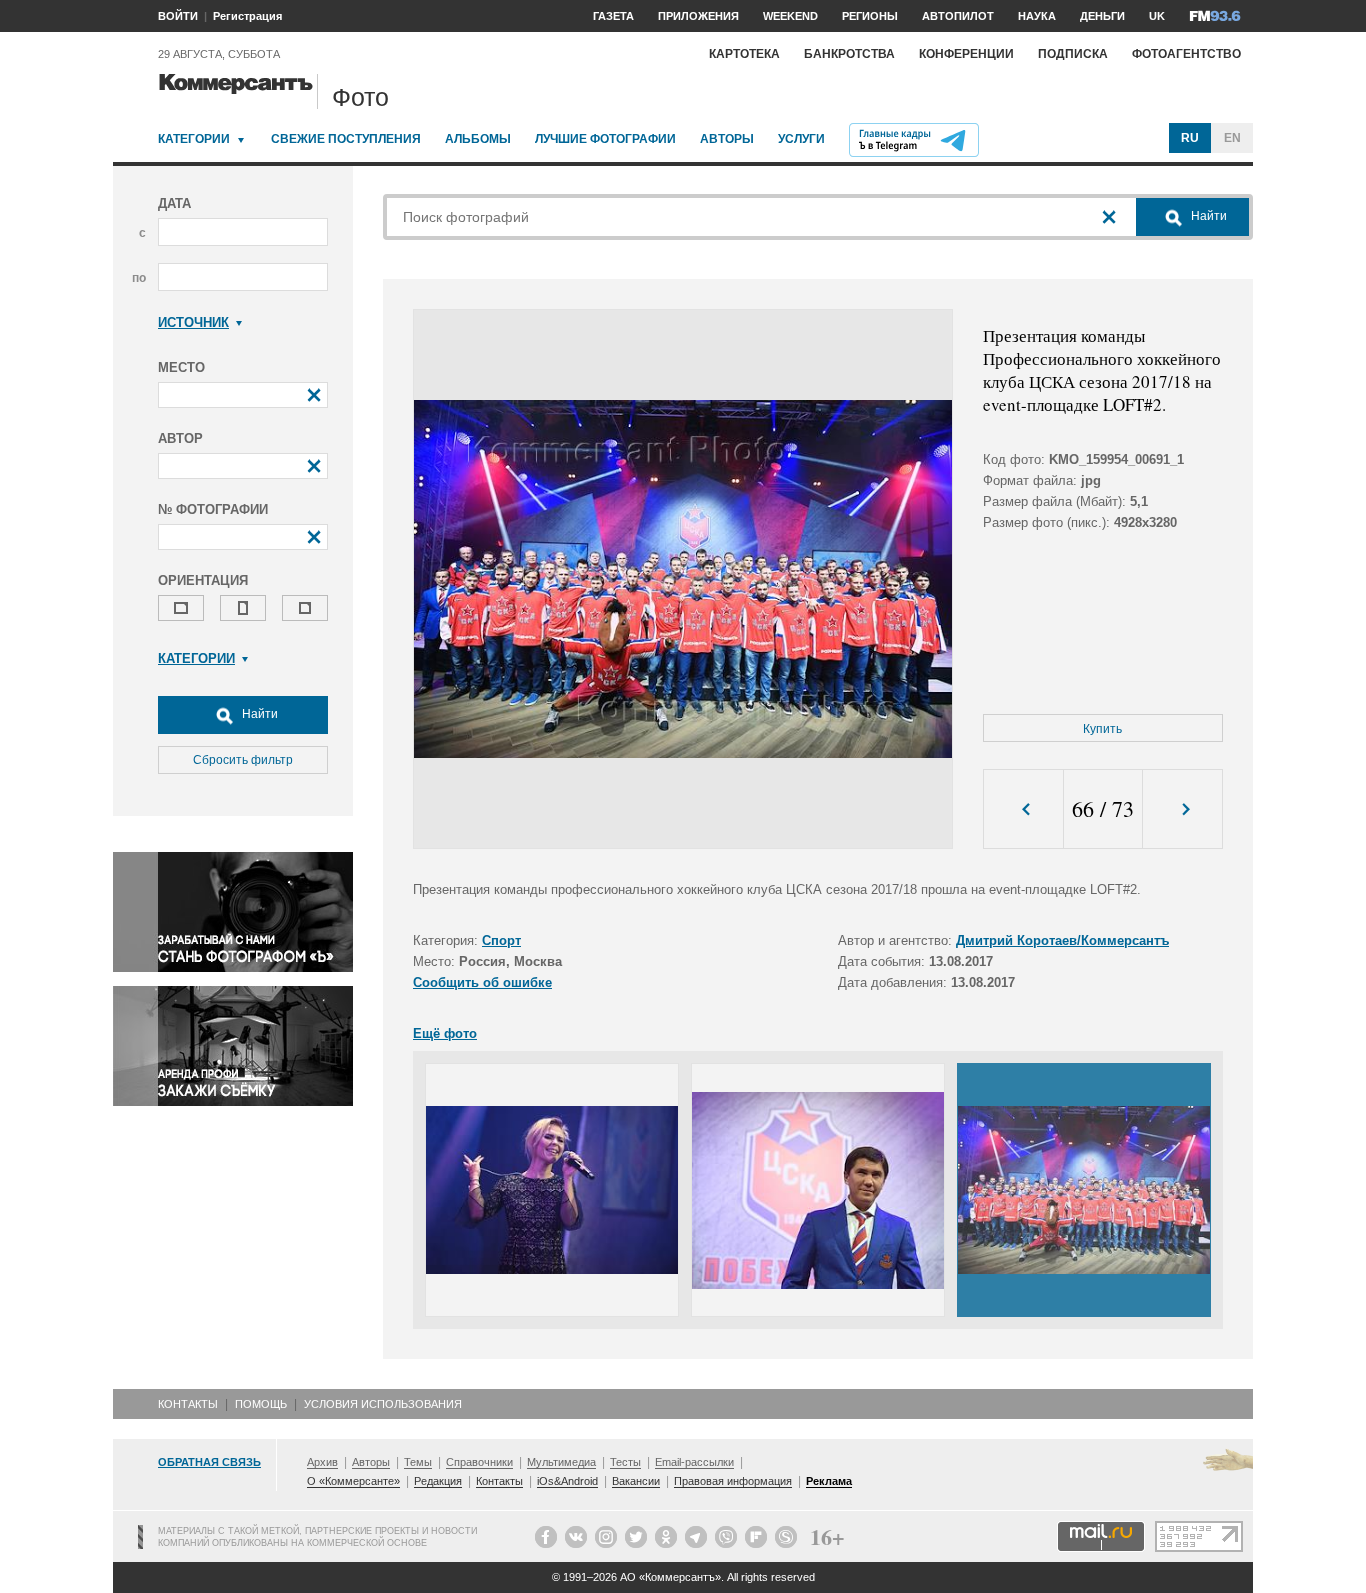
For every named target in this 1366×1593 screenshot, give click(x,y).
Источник (193, 322)
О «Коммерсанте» (353, 1481)
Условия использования (383, 1404)
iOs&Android (567, 1481)
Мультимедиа (561, 1462)
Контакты (188, 1404)
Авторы (727, 139)
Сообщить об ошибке (482, 982)
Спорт (501, 940)
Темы (418, 1462)
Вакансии (636, 1481)
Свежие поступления (346, 139)
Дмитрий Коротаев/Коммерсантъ (1062, 940)
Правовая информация (733, 1481)
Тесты (625, 1462)
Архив (322, 1462)
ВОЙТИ (178, 16)
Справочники (479, 1462)
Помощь (261, 1404)
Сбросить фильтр (243, 760)
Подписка (1073, 54)
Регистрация (247, 16)
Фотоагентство (1186, 54)
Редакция (438, 1481)
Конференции (966, 54)
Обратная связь (209, 1462)
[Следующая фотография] (1182, 809)
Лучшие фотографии (605, 139)
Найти (258, 714)
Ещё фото (445, 1033)
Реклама (829, 1481)
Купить (1102, 729)
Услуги (801, 139)
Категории (194, 139)
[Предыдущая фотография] (1023, 809)
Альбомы (478, 139)
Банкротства (849, 54)
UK (1157, 16)
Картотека (744, 54)
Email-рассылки (694, 1462)
